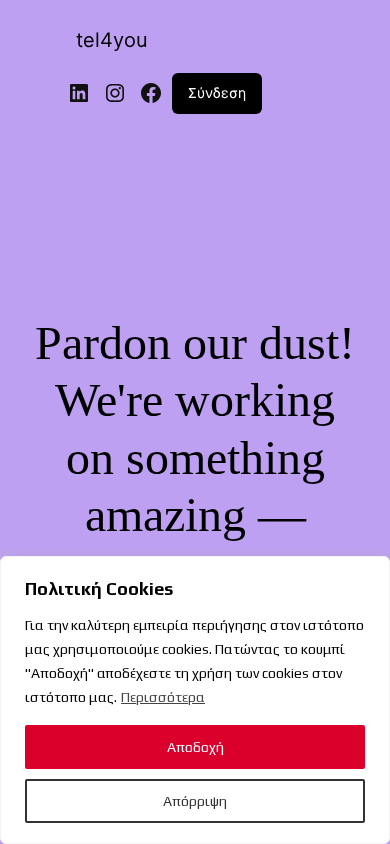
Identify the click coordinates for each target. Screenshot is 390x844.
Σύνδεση (217, 92)
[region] (195, 700)
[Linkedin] (79, 93)
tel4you (112, 40)
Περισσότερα (163, 697)
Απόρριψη (195, 801)
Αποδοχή (195, 747)
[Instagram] (115, 93)
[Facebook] (151, 93)
